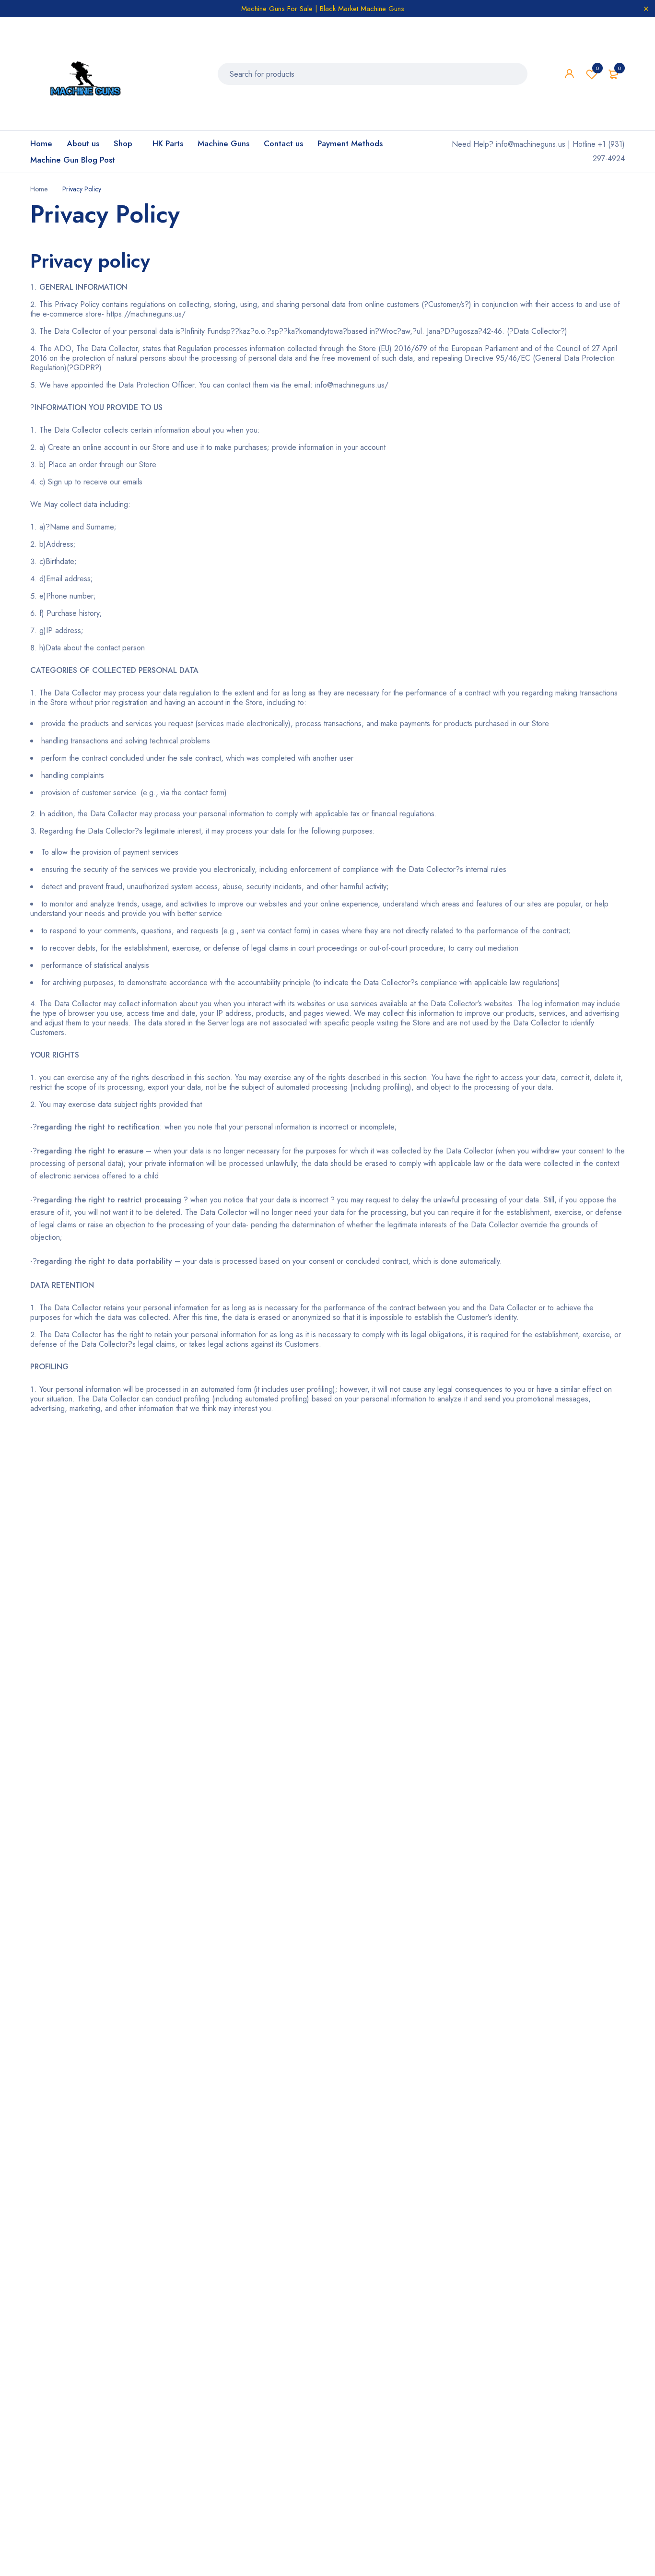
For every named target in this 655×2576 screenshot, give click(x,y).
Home (39, 189)
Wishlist (597, 68)
